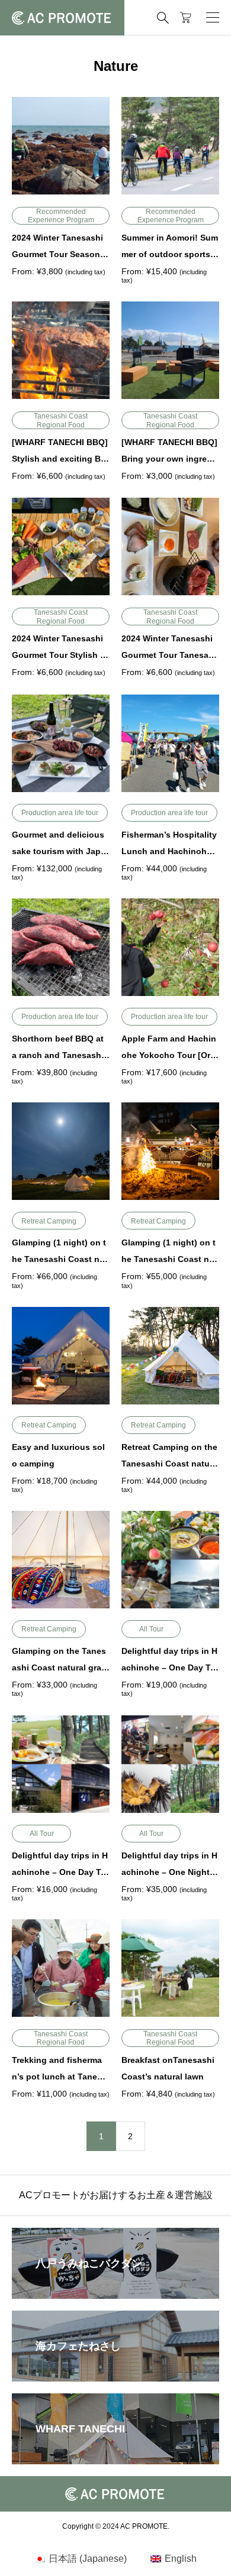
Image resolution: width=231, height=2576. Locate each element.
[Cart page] (186, 18)
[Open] (213, 18)
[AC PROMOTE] (62, 18)
